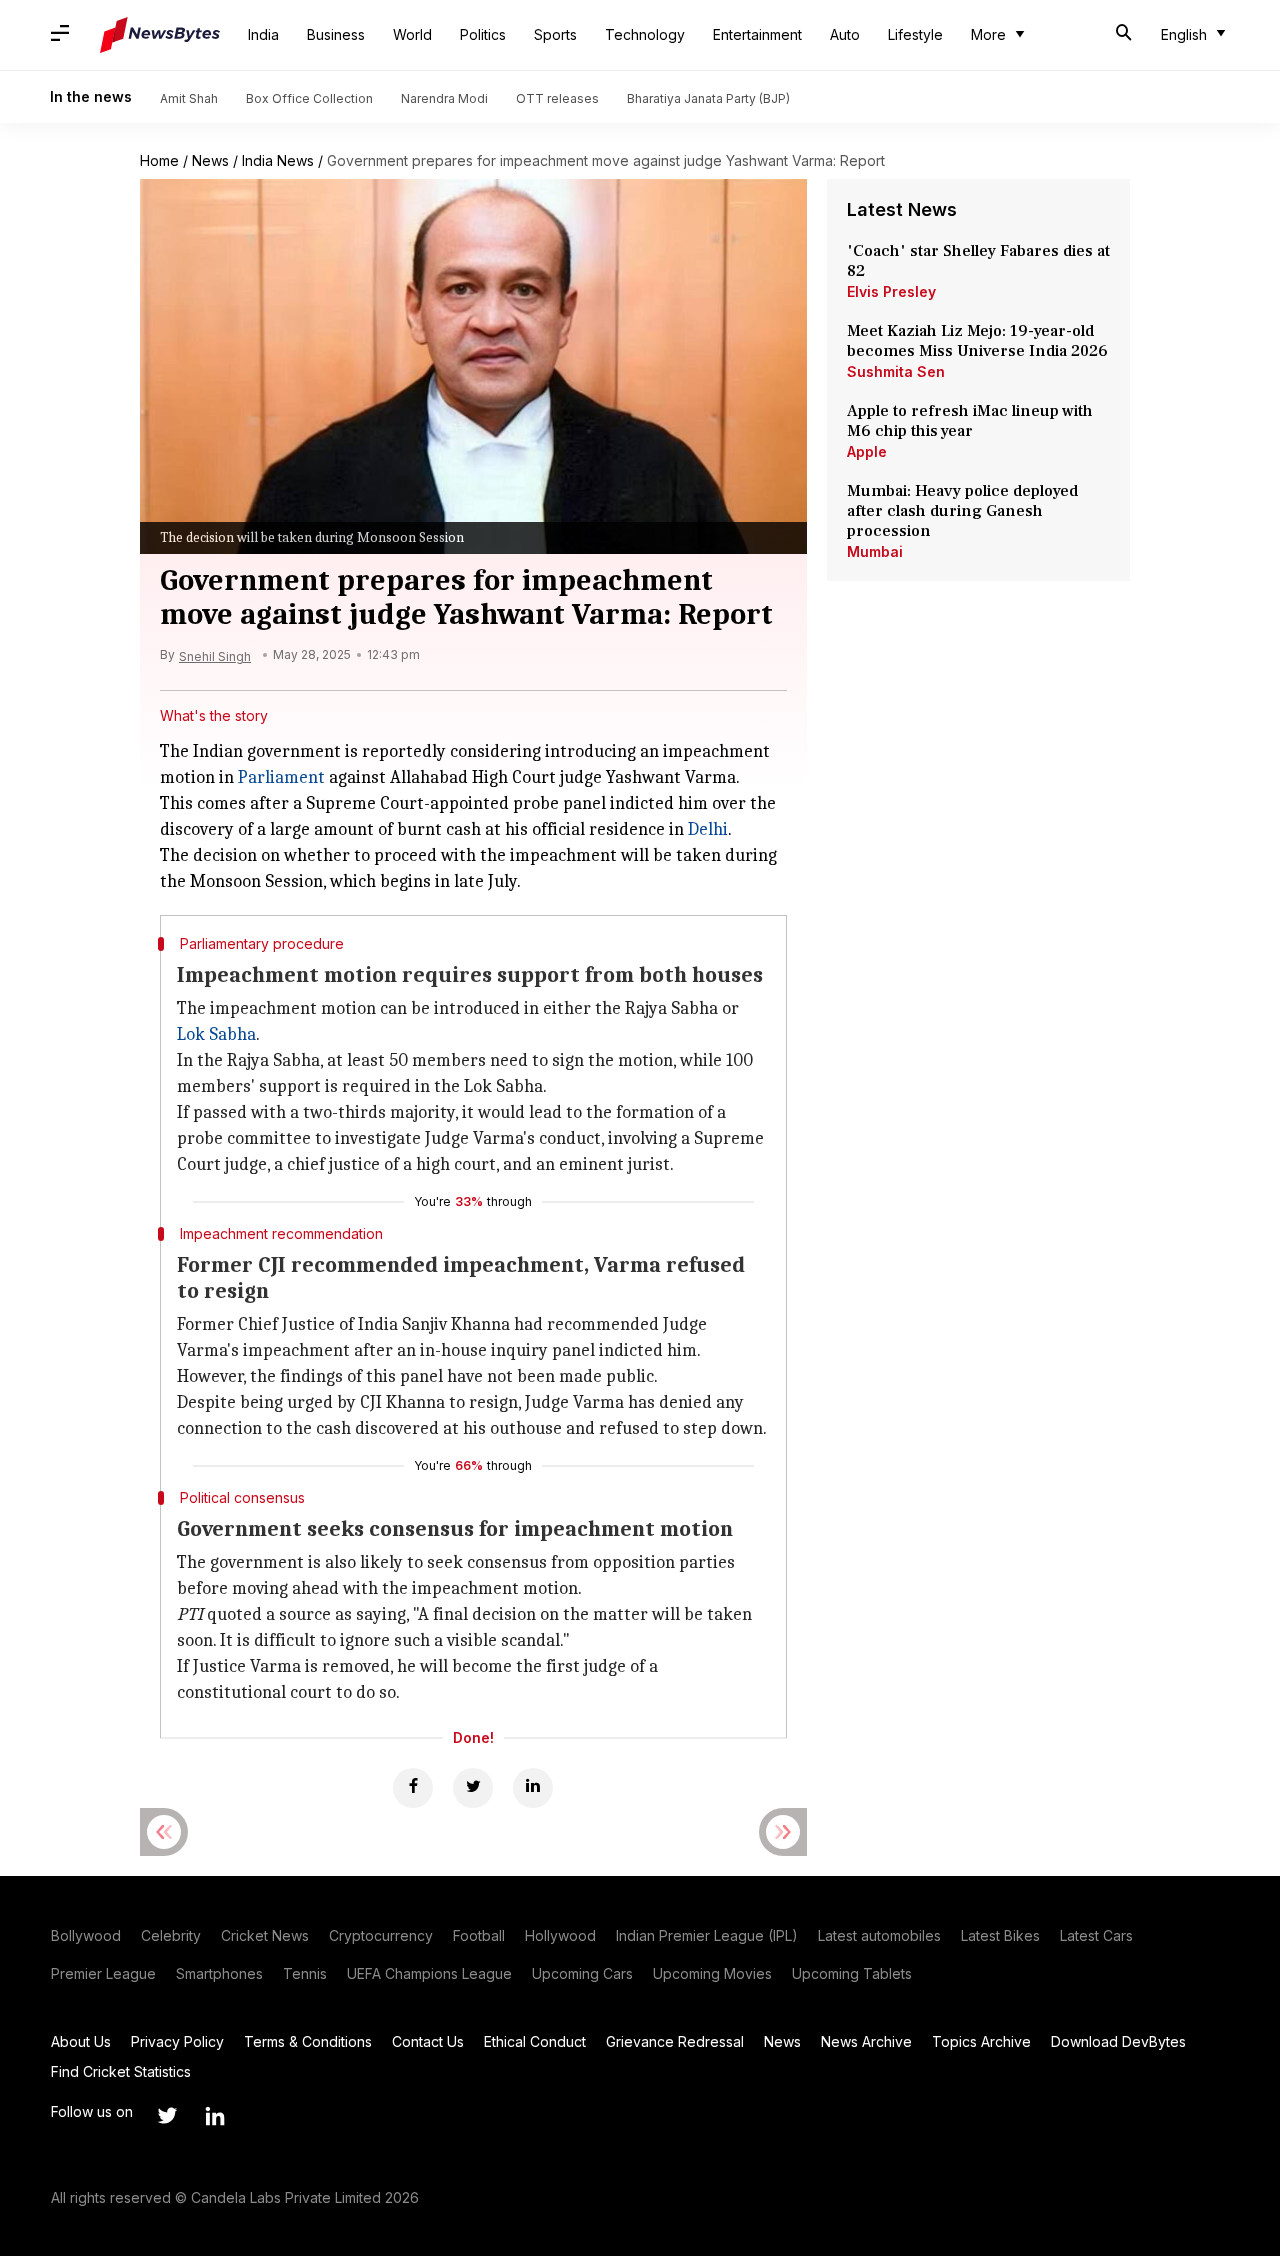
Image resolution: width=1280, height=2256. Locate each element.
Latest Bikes (1000, 1935)
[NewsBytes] (160, 35)
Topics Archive (981, 2041)
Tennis (305, 1973)
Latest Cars (1096, 1935)
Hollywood (560, 1935)
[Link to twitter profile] (167, 2116)
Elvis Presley (891, 291)
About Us (81, 2041)
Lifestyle (915, 34)
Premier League (103, 1973)
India (263, 34)
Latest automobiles (879, 1935)
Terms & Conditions (308, 2041)
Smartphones (219, 1973)
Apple (867, 451)
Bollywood (86, 1935)
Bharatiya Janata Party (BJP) (708, 98)
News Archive (866, 2041)
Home (159, 160)
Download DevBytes (1118, 2041)
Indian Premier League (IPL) (707, 1935)
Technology (645, 34)
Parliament (281, 777)
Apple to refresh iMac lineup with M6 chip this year (970, 421)
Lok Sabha (216, 1034)
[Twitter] (473, 1788)
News (210, 160)
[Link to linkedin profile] (215, 2116)
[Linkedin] (533, 1788)
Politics (483, 34)
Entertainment (757, 34)
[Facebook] (413, 1788)
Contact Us (428, 2041)
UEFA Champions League (429, 1973)
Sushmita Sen (896, 371)
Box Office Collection (309, 98)
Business (336, 34)
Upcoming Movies (712, 1973)
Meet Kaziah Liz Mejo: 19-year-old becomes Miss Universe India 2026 (977, 341)
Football (479, 1935)
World (412, 34)
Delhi (708, 829)
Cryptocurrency (381, 1935)
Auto (845, 34)
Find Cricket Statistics (121, 2071)
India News (278, 160)
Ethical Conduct (535, 2041)
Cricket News (265, 1935)
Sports (555, 34)
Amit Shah (189, 98)
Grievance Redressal (675, 2041)
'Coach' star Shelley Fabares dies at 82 (978, 261)
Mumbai (875, 551)
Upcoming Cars (582, 1973)
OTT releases (557, 98)
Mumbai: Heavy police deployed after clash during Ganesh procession (962, 511)
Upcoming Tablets (852, 1973)
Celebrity (171, 1935)
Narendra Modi (444, 98)
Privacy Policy (177, 2041)
